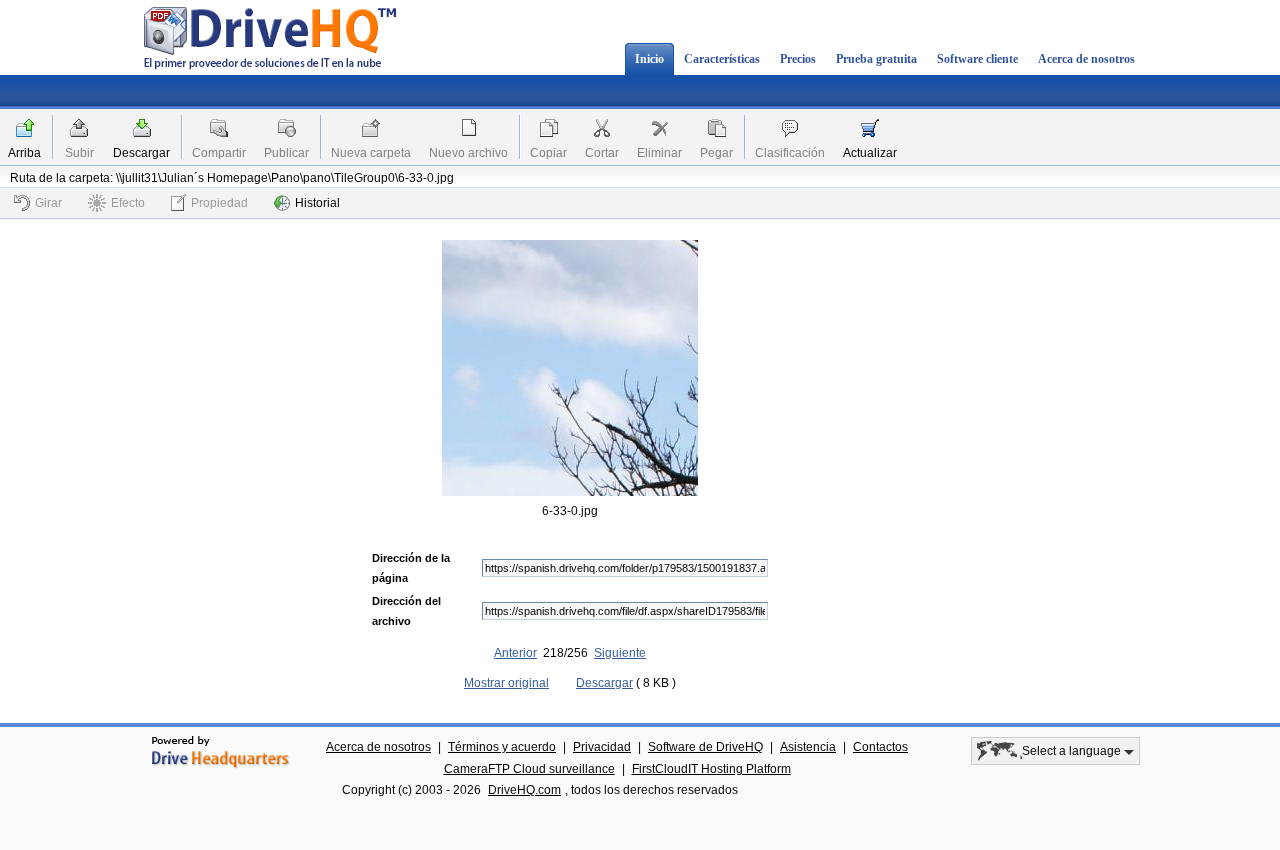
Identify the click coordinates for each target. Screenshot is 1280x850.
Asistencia (808, 747)
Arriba (24, 153)
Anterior (515, 653)
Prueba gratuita (876, 59)
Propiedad (219, 203)
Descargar (141, 153)
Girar (48, 203)
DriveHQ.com (524, 790)
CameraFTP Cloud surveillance (529, 769)
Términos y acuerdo (502, 747)
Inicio (649, 59)
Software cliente (977, 59)
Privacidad (602, 747)
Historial (317, 203)
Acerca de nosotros (1086, 59)
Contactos (880, 747)
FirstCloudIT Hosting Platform (711, 769)
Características (722, 59)
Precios (798, 59)
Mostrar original (506, 683)
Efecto (128, 203)
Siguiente (620, 653)
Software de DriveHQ (705, 747)
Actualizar (870, 153)
